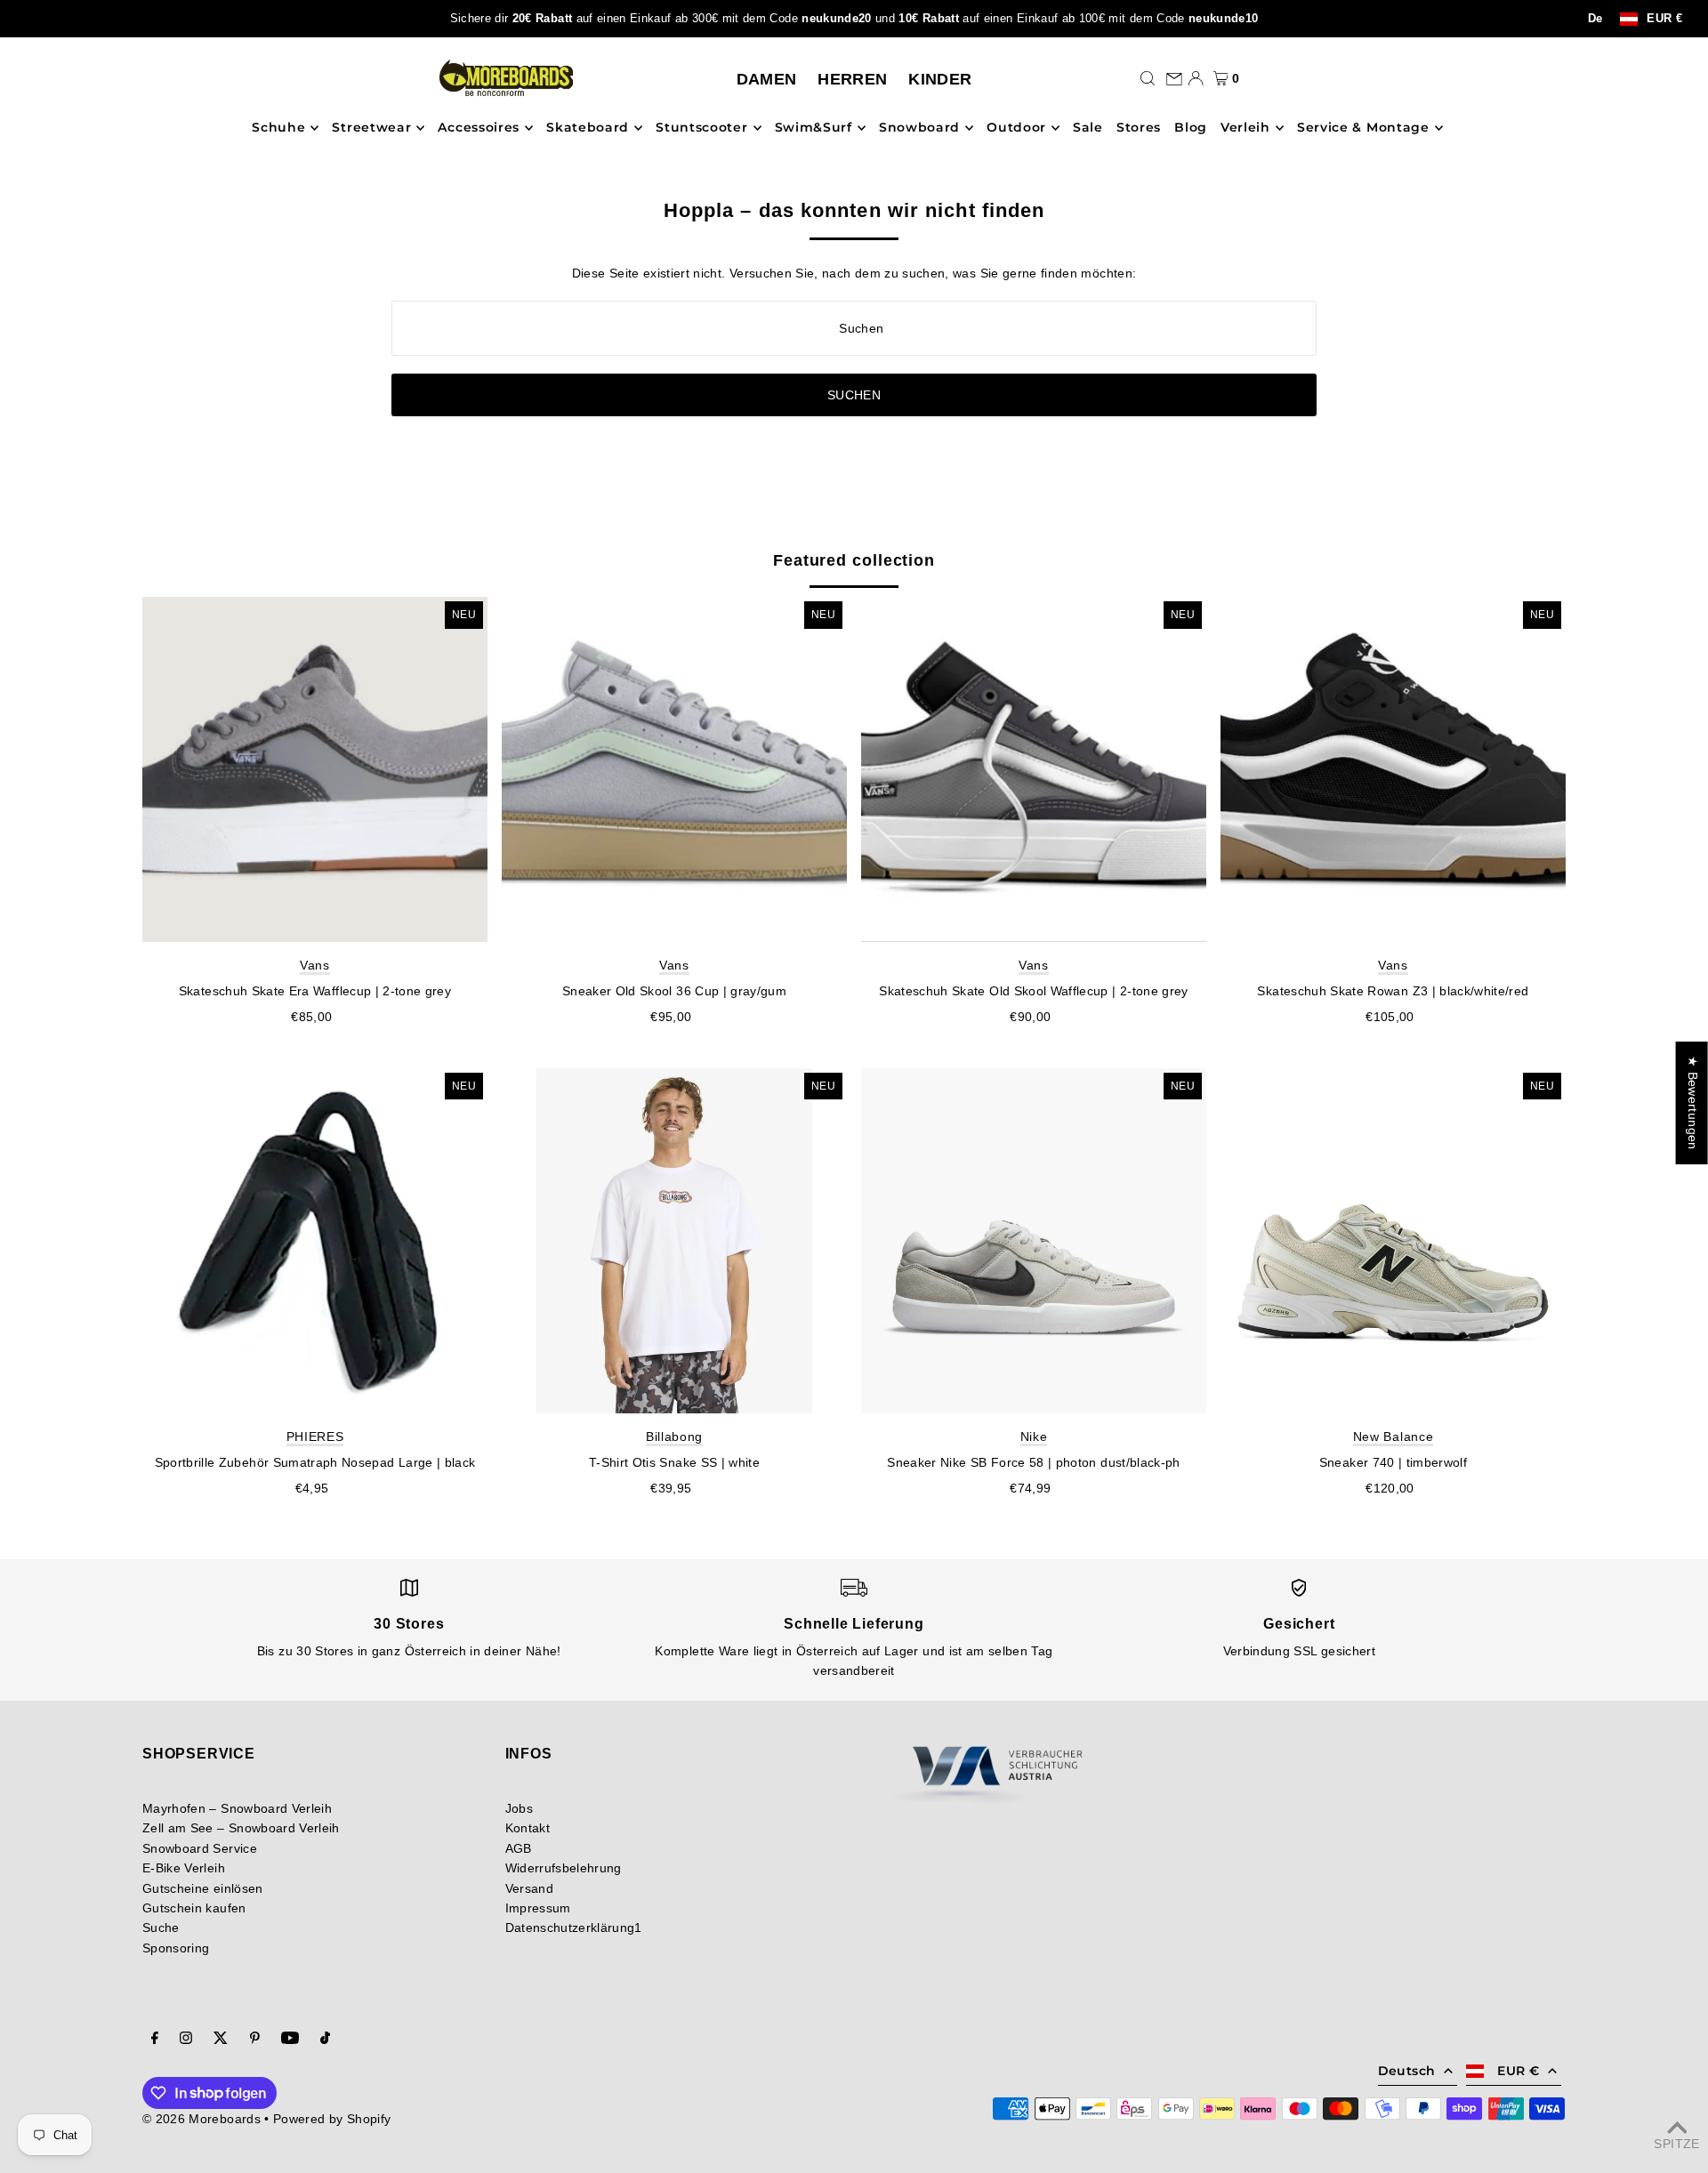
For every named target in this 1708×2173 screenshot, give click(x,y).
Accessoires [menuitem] (479, 128)
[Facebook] (155, 2040)
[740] (1393, 1241)
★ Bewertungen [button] (1693, 1103)
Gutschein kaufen (194, 1908)
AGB (519, 1848)
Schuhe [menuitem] (278, 128)
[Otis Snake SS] (674, 1241)
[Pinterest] (255, 2040)
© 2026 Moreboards (201, 2119)
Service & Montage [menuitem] (1363, 128)
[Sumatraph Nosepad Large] (315, 1241)
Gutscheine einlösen (203, 1888)
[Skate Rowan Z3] (1393, 769)
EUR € (1664, 19)
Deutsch (1406, 2071)
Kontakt (528, 1828)
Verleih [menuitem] (1245, 128)
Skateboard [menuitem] (588, 128)
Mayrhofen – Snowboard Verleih (237, 1808)
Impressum (538, 1908)
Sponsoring (176, 1948)
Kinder (940, 79)
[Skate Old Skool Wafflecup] (1034, 769)
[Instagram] (186, 2040)
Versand (529, 1888)
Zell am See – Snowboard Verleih (241, 1828)
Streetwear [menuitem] (371, 128)
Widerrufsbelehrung (564, 1868)
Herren (852, 79)
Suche (161, 1928)
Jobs (519, 1808)
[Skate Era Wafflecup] (315, 769)
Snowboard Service (200, 1848)
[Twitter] (221, 2040)
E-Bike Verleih (184, 1868)
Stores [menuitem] (1139, 128)
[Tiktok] (325, 2040)
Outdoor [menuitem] (1016, 128)
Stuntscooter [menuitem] (701, 128)
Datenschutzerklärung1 (574, 1928)
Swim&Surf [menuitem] (814, 128)
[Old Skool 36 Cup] (674, 769)
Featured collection (854, 560)
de (1595, 19)
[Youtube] (290, 2040)
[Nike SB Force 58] (1034, 1241)
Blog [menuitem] (1191, 128)
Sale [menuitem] (1088, 128)
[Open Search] (1148, 78)
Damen (767, 79)
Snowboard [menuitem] (919, 128)
